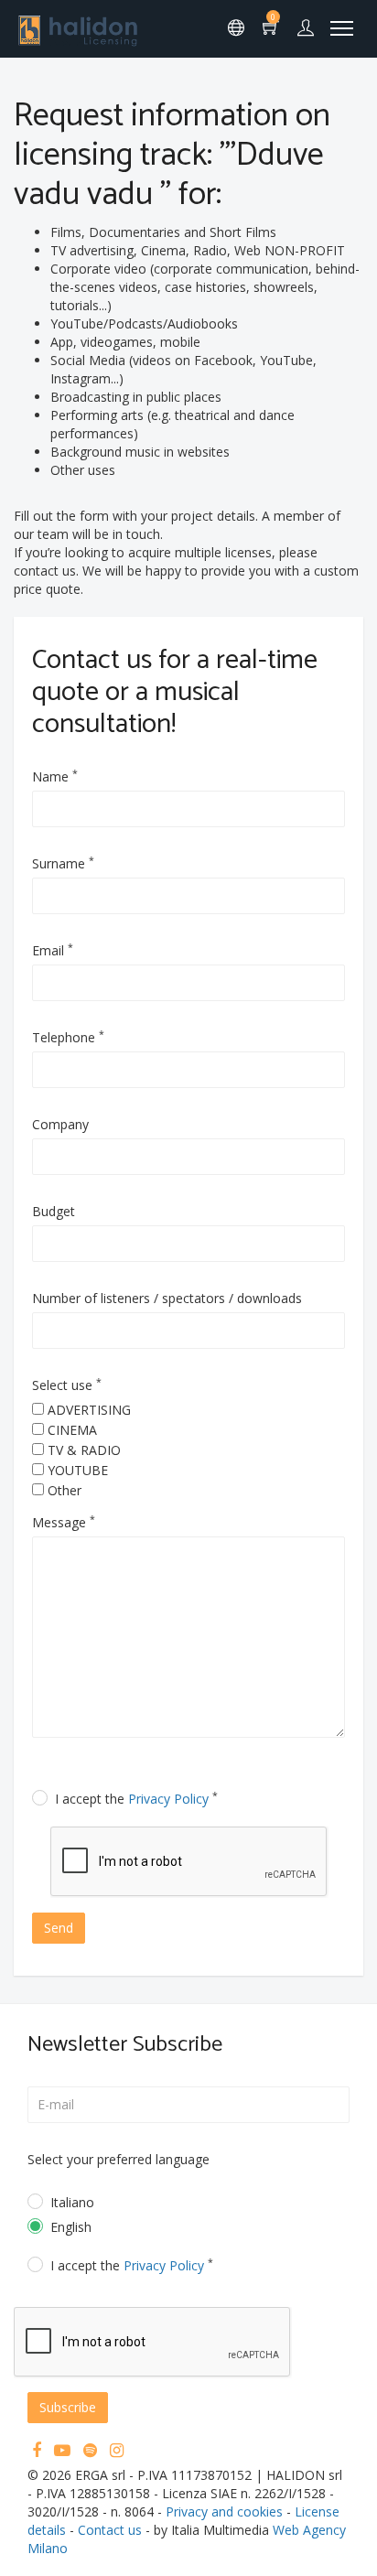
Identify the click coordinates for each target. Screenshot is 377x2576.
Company (60, 1124)
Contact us (110, 2530)
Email (53, 950)
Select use (67, 1385)
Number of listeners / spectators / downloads (167, 1298)
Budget (54, 1211)
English (71, 2227)
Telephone (68, 1037)
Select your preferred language (118, 2159)
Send (59, 1928)
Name (55, 776)
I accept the (136, 1799)
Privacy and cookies (224, 2511)
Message (64, 1522)
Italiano (72, 2202)
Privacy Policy (168, 1799)
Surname (63, 863)
